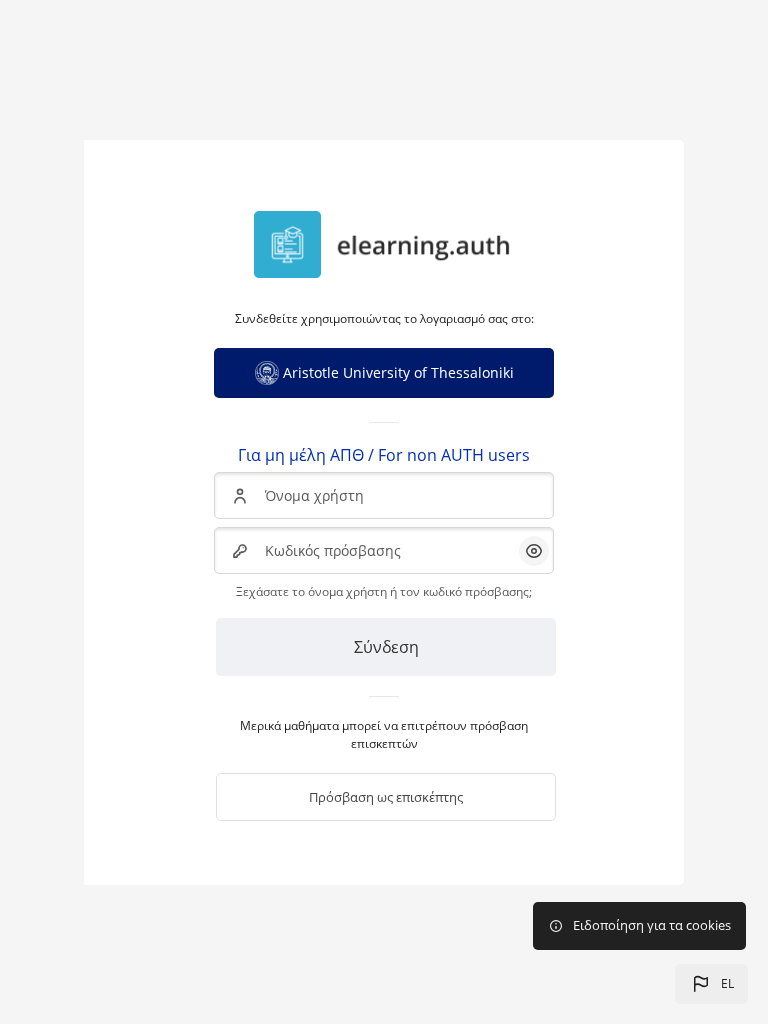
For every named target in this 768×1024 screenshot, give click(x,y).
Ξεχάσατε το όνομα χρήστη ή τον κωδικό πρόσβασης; (384, 591)
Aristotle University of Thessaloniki (398, 372)
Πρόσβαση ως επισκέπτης (386, 797)
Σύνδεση (386, 647)
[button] (711, 984)
